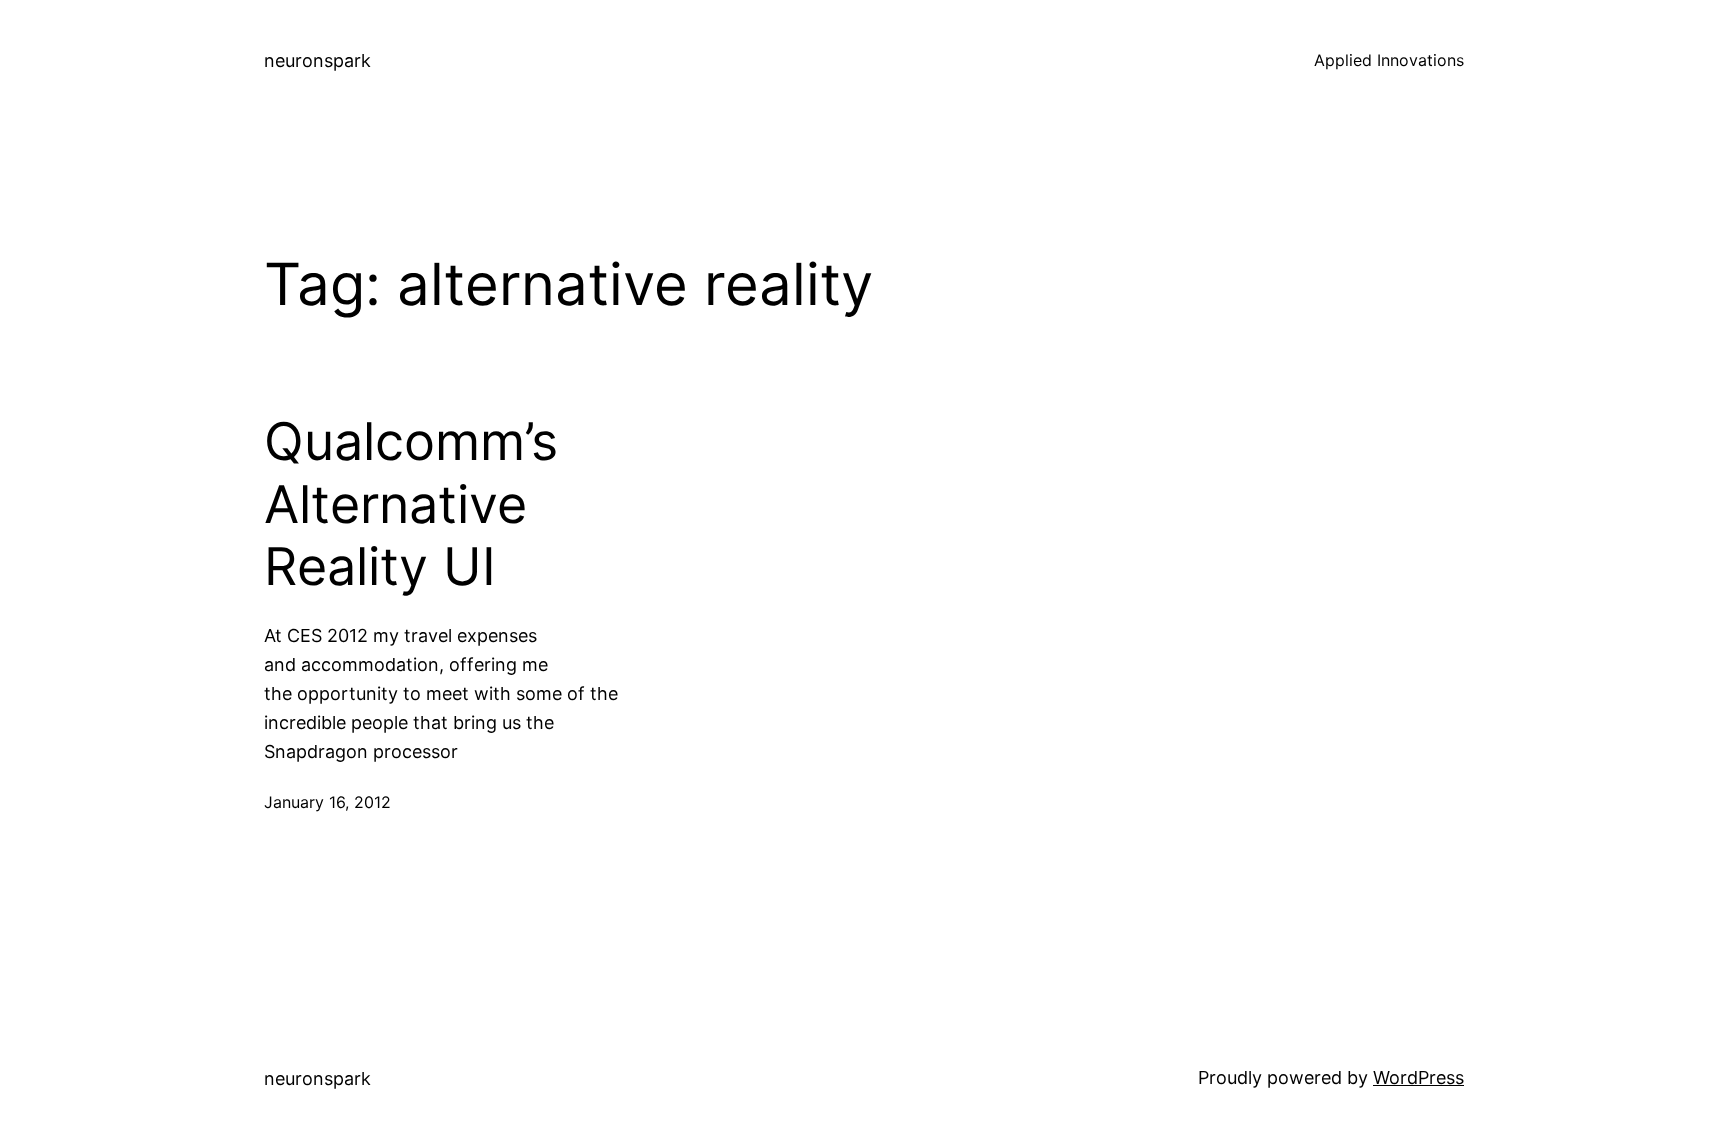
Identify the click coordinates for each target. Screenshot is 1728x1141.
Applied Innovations (1389, 60)
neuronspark (317, 60)
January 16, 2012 (327, 802)
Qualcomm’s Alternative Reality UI (411, 504)
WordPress (1418, 1077)
